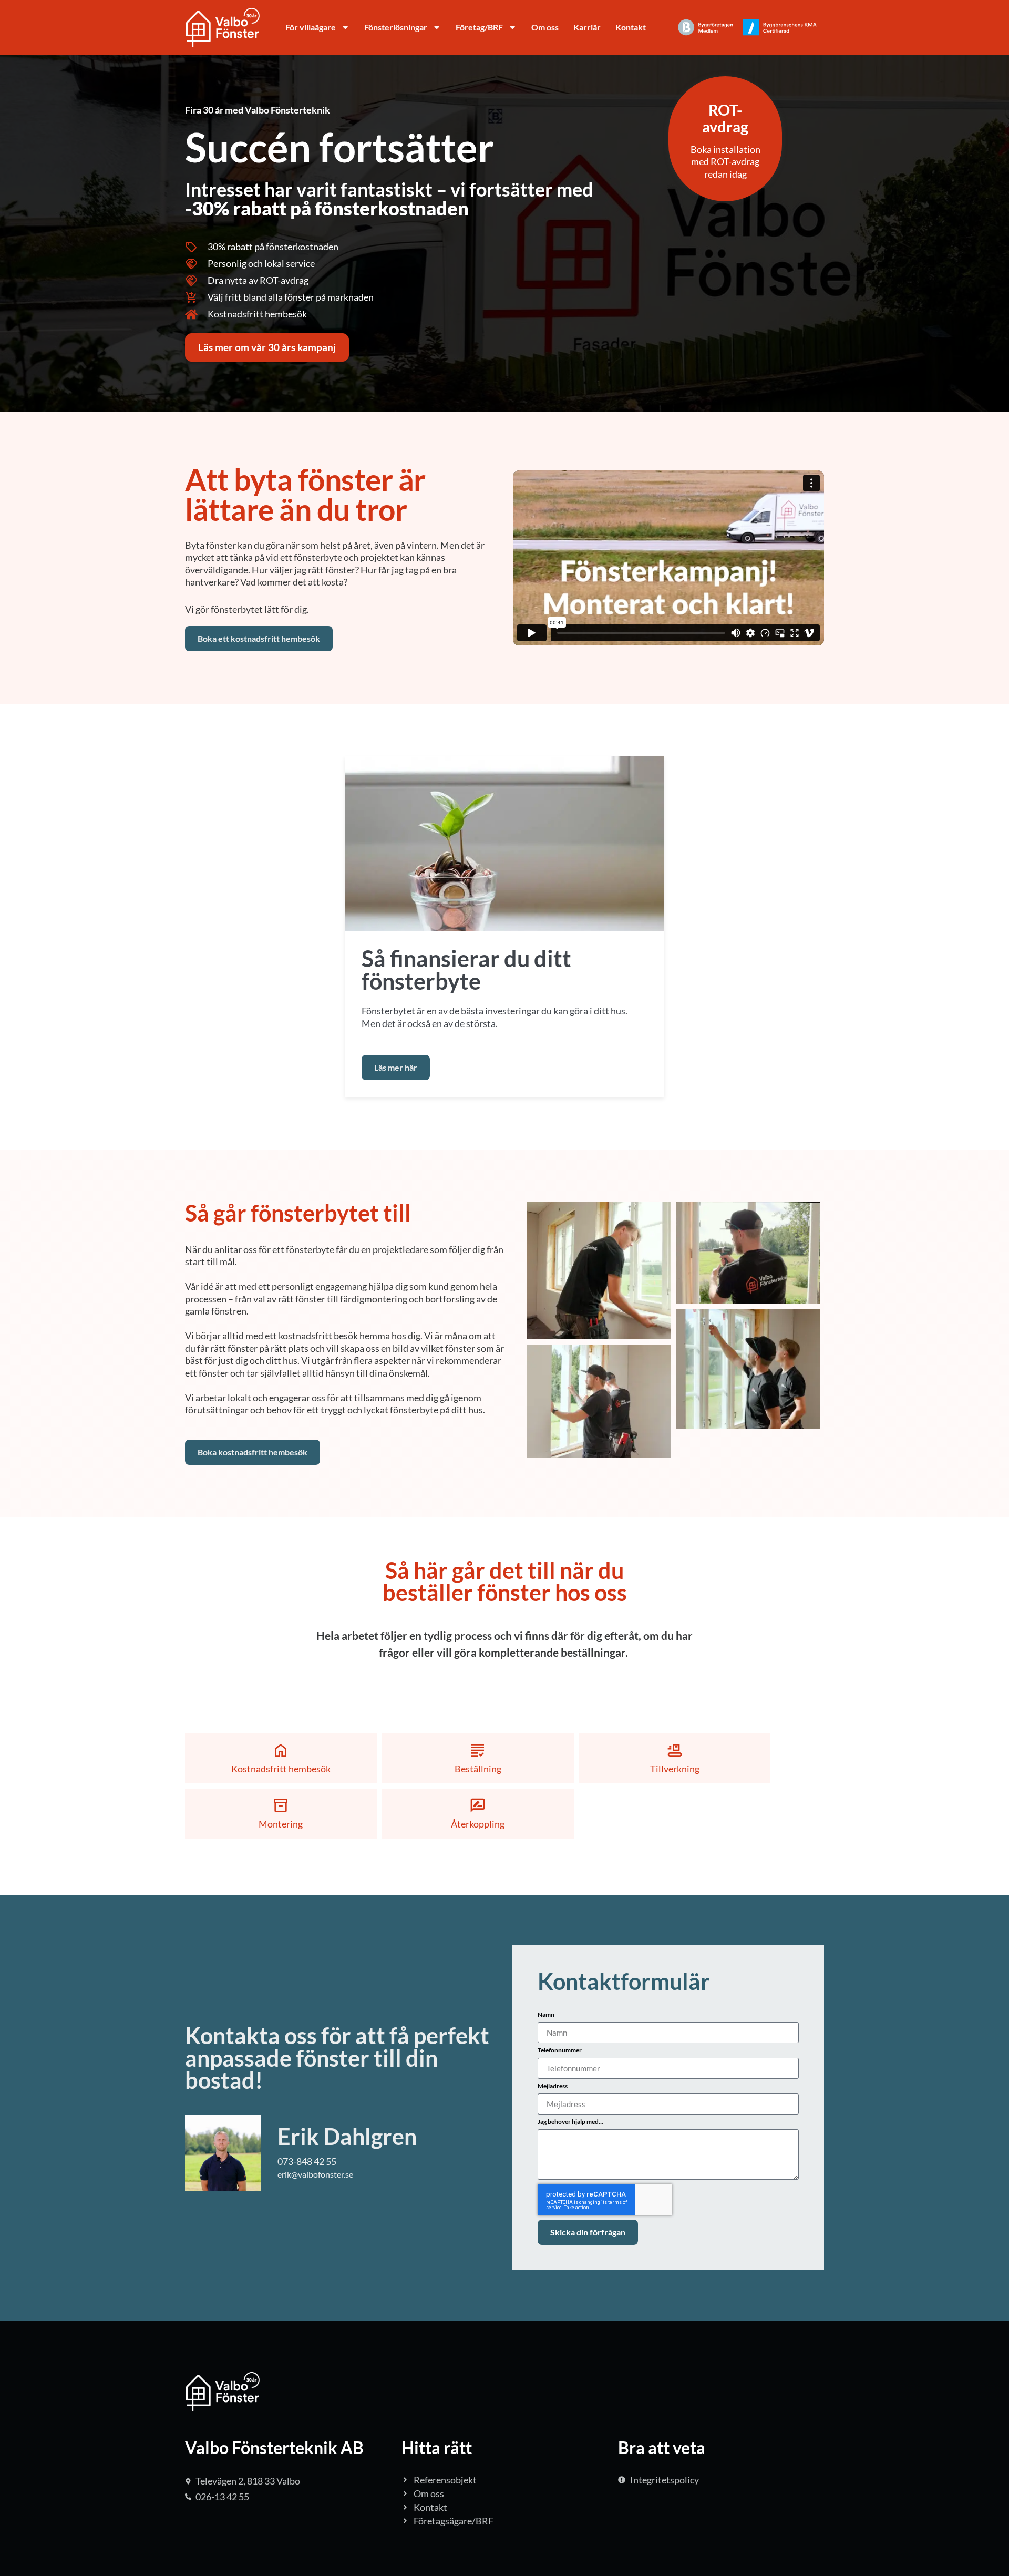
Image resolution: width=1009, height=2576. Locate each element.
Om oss (545, 27)
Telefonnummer (560, 2051)
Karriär (587, 27)
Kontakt (631, 27)
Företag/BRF (479, 27)
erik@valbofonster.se (315, 2174)
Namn (546, 2015)
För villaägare (311, 27)
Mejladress (553, 2086)
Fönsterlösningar (396, 27)
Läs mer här (396, 1067)
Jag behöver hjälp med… (570, 2122)
